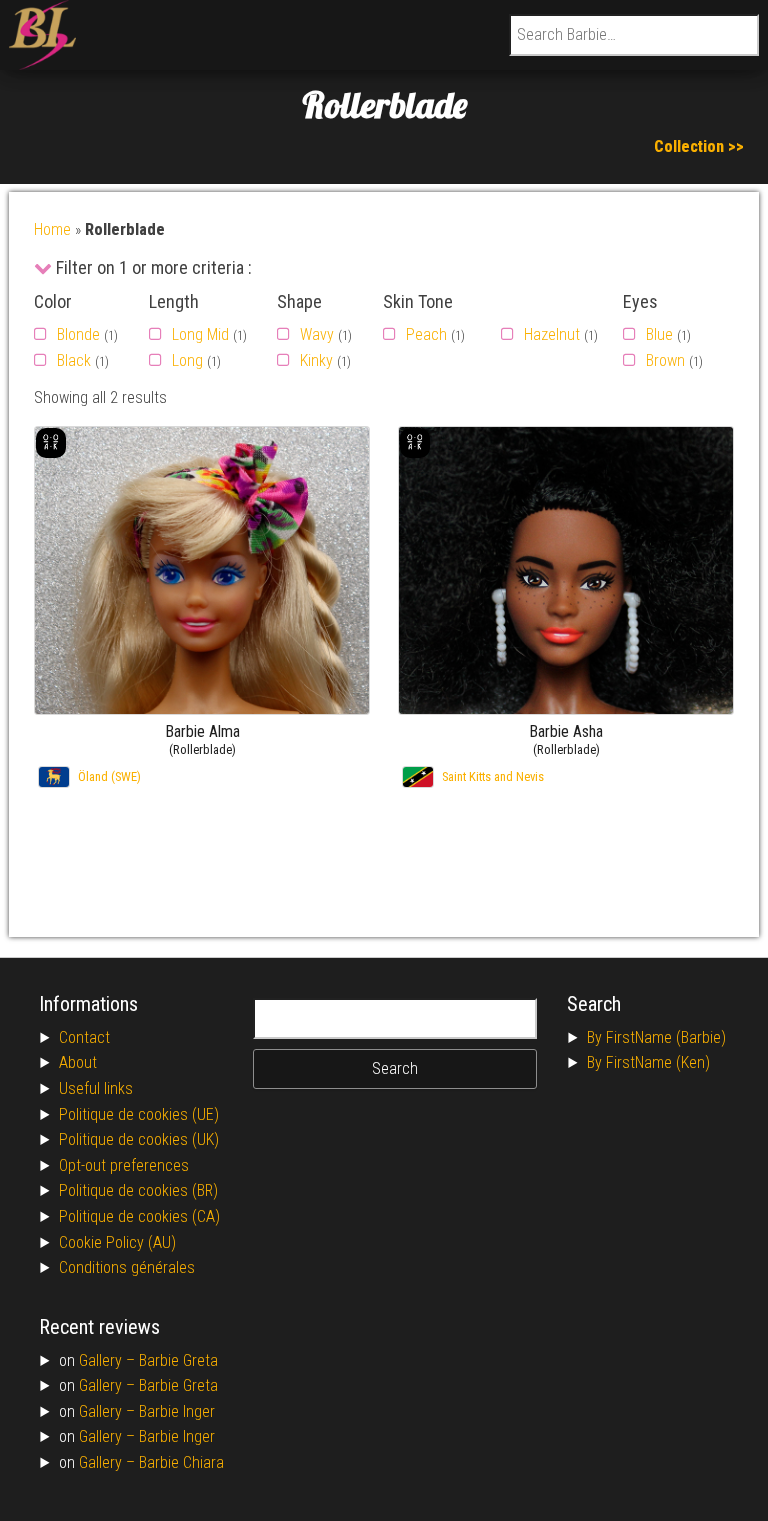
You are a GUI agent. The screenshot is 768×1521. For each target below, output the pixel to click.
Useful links (96, 1088)
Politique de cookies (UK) (139, 1139)
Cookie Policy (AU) (117, 1242)
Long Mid (200, 334)
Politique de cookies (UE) (139, 1114)
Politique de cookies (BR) (138, 1190)
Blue (659, 334)
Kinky (316, 360)
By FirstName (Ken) (648, 1062)
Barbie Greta (178, 1360)
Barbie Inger (177, 1411)
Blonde (78, 334)
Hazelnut (552, 334)
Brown (665, 360)
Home (52, 229)
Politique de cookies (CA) (139, 1216)
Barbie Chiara (181, 1462)
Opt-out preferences (124, 1165)
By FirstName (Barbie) (656, 1037)
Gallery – (109, 1360)
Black (74, 360)
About (78, 1062)
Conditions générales (127, 1267)
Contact (84, 1037)
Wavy (317, 334)
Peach (426, 334)
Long (187, 360)
